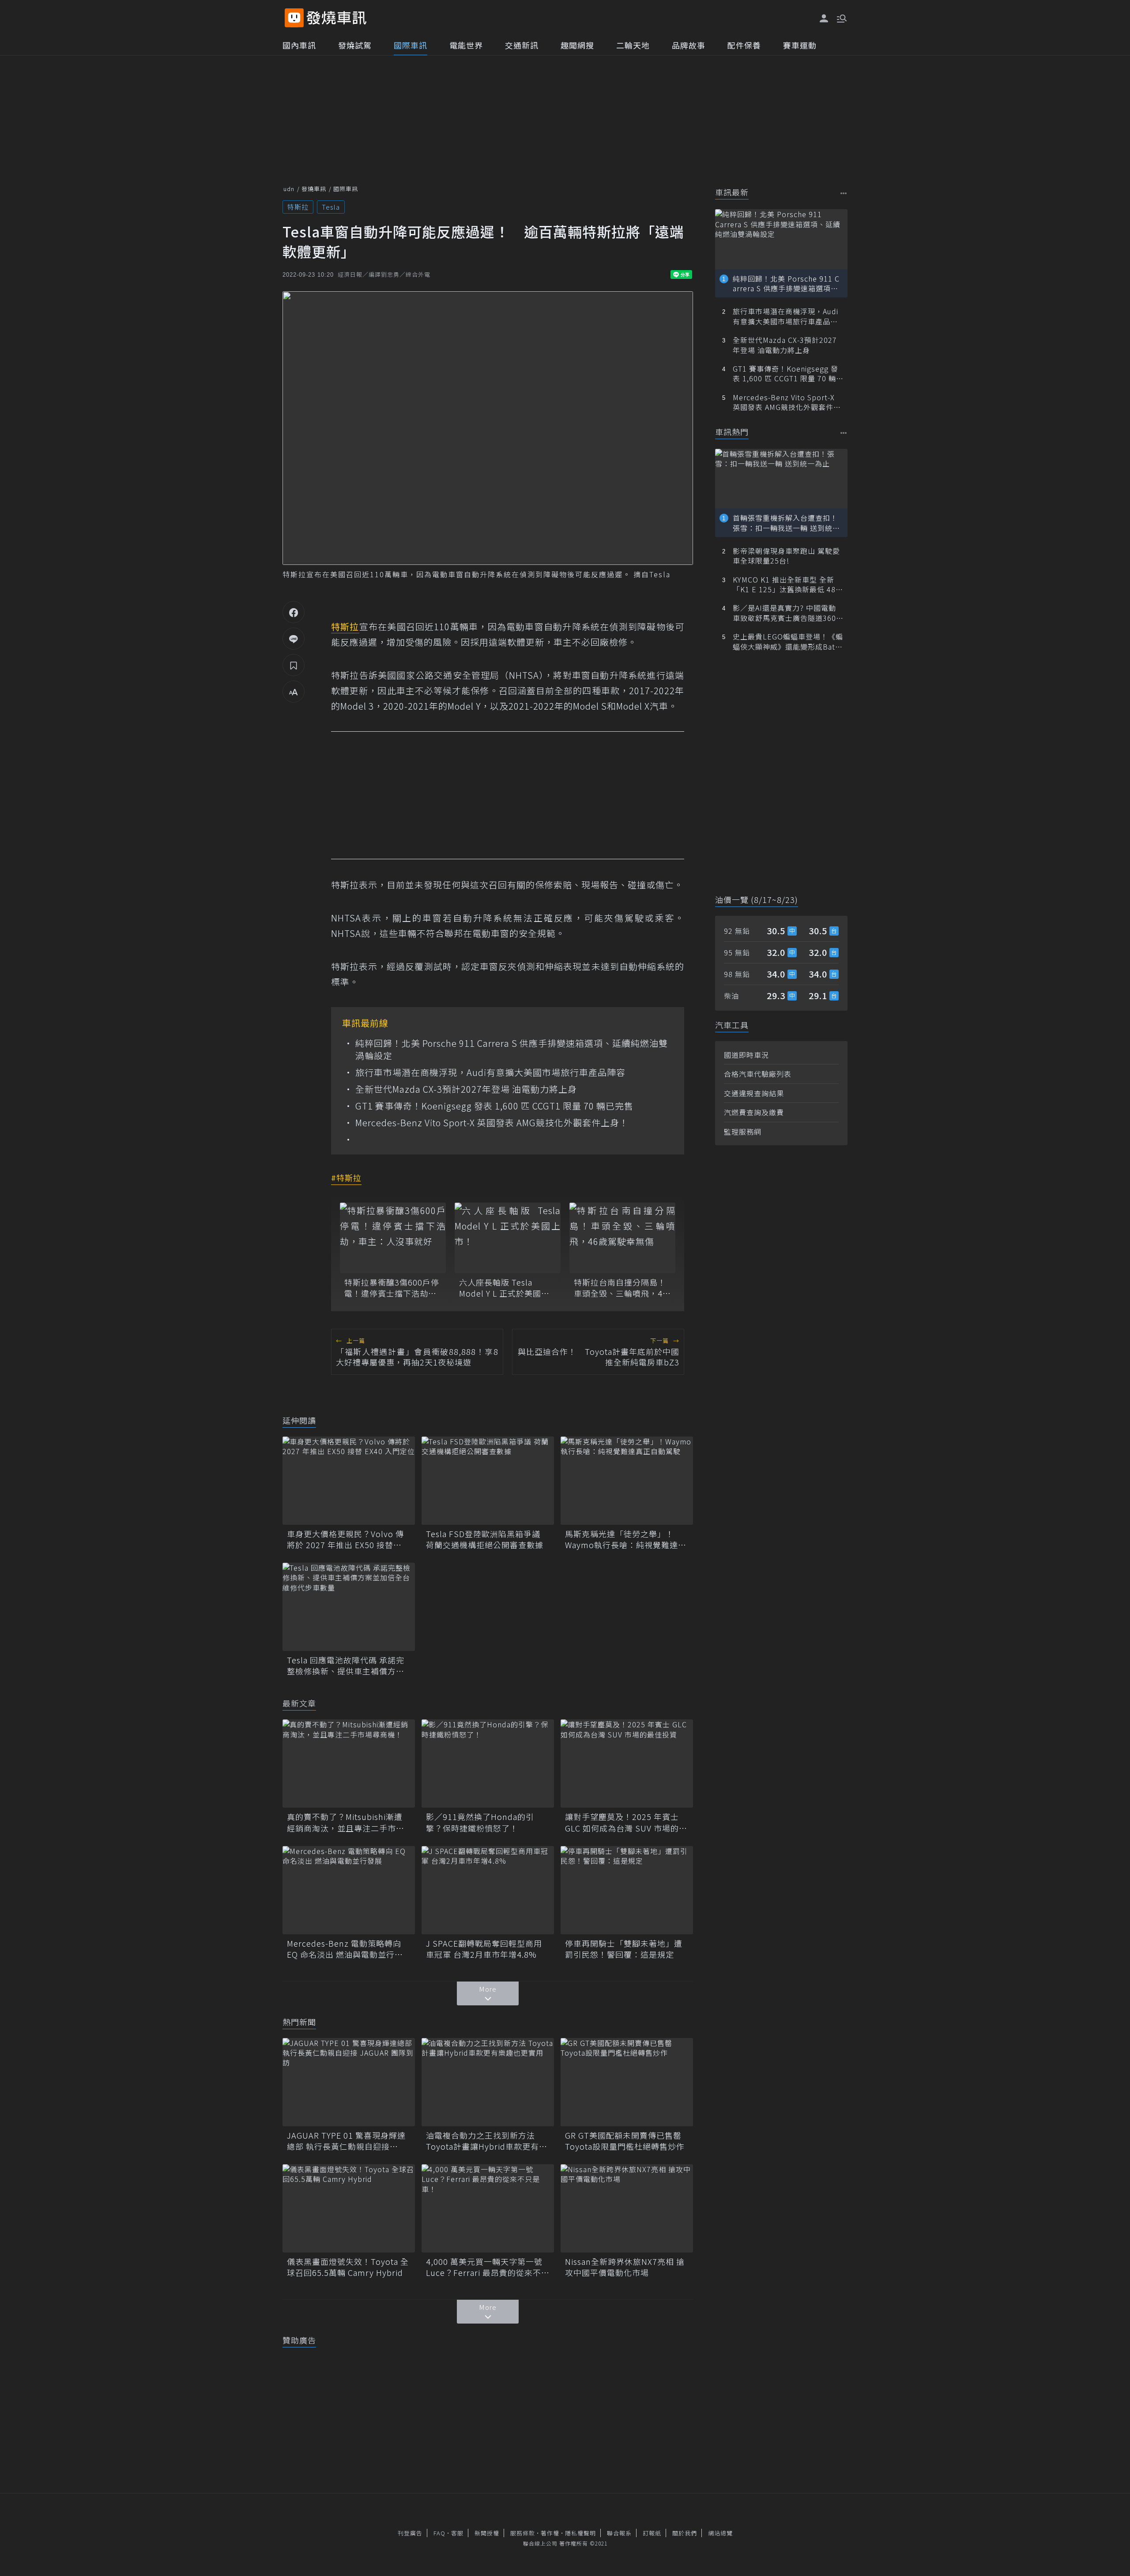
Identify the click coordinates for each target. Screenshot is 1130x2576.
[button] (841, 18)
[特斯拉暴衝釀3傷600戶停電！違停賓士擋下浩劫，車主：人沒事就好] (393, 1238)
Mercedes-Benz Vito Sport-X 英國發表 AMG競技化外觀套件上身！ (492, 1123)
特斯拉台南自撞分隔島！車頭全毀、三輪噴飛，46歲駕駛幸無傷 (621, 1288)
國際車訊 (411, 45)
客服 (457, 2533)
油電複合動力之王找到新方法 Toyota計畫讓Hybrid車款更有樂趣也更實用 (487, 2141)
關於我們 (685, 2533)
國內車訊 (299, 45)
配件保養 (744, 45)
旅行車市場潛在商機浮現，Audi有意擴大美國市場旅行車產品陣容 (490, 1072)
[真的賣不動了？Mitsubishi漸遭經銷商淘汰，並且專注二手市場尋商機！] (349, 1764)
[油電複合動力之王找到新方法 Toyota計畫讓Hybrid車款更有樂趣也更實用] (488, 2082)
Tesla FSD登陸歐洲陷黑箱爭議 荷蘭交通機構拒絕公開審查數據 (485, 1539)
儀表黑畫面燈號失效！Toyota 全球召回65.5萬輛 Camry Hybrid (348, 2267)
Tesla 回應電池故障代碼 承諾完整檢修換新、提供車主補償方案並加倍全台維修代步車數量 (346, 1666)
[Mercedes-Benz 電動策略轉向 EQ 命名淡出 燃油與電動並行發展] (349, 1890)
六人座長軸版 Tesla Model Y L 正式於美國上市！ (504, 1288)
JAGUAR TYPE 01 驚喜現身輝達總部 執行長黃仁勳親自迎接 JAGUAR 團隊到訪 (346, 2141)
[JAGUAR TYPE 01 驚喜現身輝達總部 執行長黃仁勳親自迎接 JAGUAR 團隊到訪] (349, 2082)
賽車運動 (800, 45)
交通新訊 (522, 45)
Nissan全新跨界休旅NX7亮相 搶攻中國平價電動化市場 (625, 2267)
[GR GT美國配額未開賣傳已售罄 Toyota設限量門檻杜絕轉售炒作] (627, 2082)
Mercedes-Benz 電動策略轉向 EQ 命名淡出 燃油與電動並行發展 (345, 1949)
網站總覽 (720, 2533)
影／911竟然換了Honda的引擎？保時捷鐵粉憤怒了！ (480, 1822)
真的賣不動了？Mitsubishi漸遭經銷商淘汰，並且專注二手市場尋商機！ (346, 1822)
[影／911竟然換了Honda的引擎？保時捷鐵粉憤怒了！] (488, 1764)
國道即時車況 (746, 1055)
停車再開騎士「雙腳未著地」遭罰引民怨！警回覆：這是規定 (624, 1949)
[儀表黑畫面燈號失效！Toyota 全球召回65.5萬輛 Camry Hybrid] (349, 2208)
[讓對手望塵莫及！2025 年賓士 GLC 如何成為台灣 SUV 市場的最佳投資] (627, 1764)
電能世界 (466, 45)
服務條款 (523, 2533)
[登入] (824, 19)
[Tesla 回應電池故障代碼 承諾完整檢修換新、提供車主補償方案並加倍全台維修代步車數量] (349, 1607)
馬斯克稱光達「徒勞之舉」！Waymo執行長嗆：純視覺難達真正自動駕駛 (626, 1539)
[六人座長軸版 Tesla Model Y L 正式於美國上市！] (508, 1238)
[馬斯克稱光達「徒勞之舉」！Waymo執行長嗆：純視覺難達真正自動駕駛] (627, 1481)
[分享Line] (294, 639)
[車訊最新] (844, 193)
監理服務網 (743, 1132)
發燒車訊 (314, 189)
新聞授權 (487, 2533)
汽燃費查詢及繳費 (754, 1112)
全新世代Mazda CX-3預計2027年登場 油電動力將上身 (466, 1089)
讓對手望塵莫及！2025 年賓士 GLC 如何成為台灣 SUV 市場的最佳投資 (626, 1822)
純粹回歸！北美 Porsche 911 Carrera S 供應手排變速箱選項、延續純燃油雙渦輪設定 (512, 1049)
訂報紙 (652, 2533)
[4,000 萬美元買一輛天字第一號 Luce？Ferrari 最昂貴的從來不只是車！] (488, 2208)
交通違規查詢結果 (754, 1093)
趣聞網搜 (577, 45)
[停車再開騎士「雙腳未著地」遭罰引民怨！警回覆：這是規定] (627, 1890)
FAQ (439, 2533)
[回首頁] (337, 18)
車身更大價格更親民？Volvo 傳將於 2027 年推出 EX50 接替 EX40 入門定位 (345, 1539)
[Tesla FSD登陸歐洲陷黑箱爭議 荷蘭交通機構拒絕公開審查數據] (488, 1481)
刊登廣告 (410, 2533)
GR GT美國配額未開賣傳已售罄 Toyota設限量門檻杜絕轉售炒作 (627, 2141)
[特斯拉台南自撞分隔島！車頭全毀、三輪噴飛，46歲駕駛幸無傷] (622, 1238)
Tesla (331, 207)
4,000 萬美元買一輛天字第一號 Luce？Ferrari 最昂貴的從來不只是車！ (488, 2267)
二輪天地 (633, 45)
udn (289, 189)
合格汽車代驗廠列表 (758, 1074)
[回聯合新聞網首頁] (294, 18)
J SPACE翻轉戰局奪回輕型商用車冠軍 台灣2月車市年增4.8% (484, 1949)
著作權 (550, 2533)
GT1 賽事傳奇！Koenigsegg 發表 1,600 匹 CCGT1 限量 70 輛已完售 (494, 1106)
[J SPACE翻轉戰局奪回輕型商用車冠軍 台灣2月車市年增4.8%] (488, 1890)
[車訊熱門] (844, 433)
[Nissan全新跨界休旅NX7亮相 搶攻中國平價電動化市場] (627, 2208)
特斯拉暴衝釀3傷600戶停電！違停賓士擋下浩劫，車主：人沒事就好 (392, 1288)
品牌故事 (689, 45)
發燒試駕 (355, 45)
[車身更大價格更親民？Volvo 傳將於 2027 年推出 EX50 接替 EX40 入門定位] (349, 1481)
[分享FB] (294, 612)
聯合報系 (619, 2533)
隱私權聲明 (580, 2533)
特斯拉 (298, 207)
